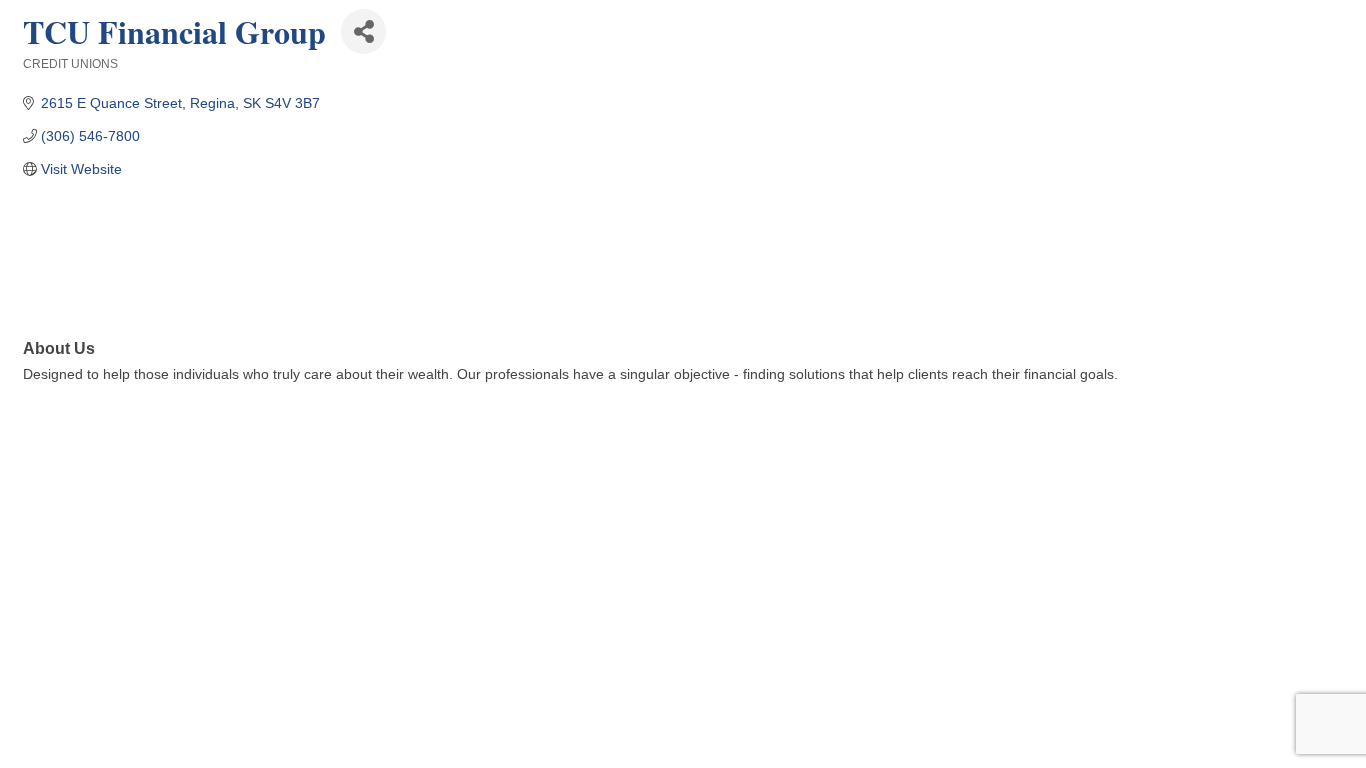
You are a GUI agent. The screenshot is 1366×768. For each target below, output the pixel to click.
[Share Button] (363, 31)
